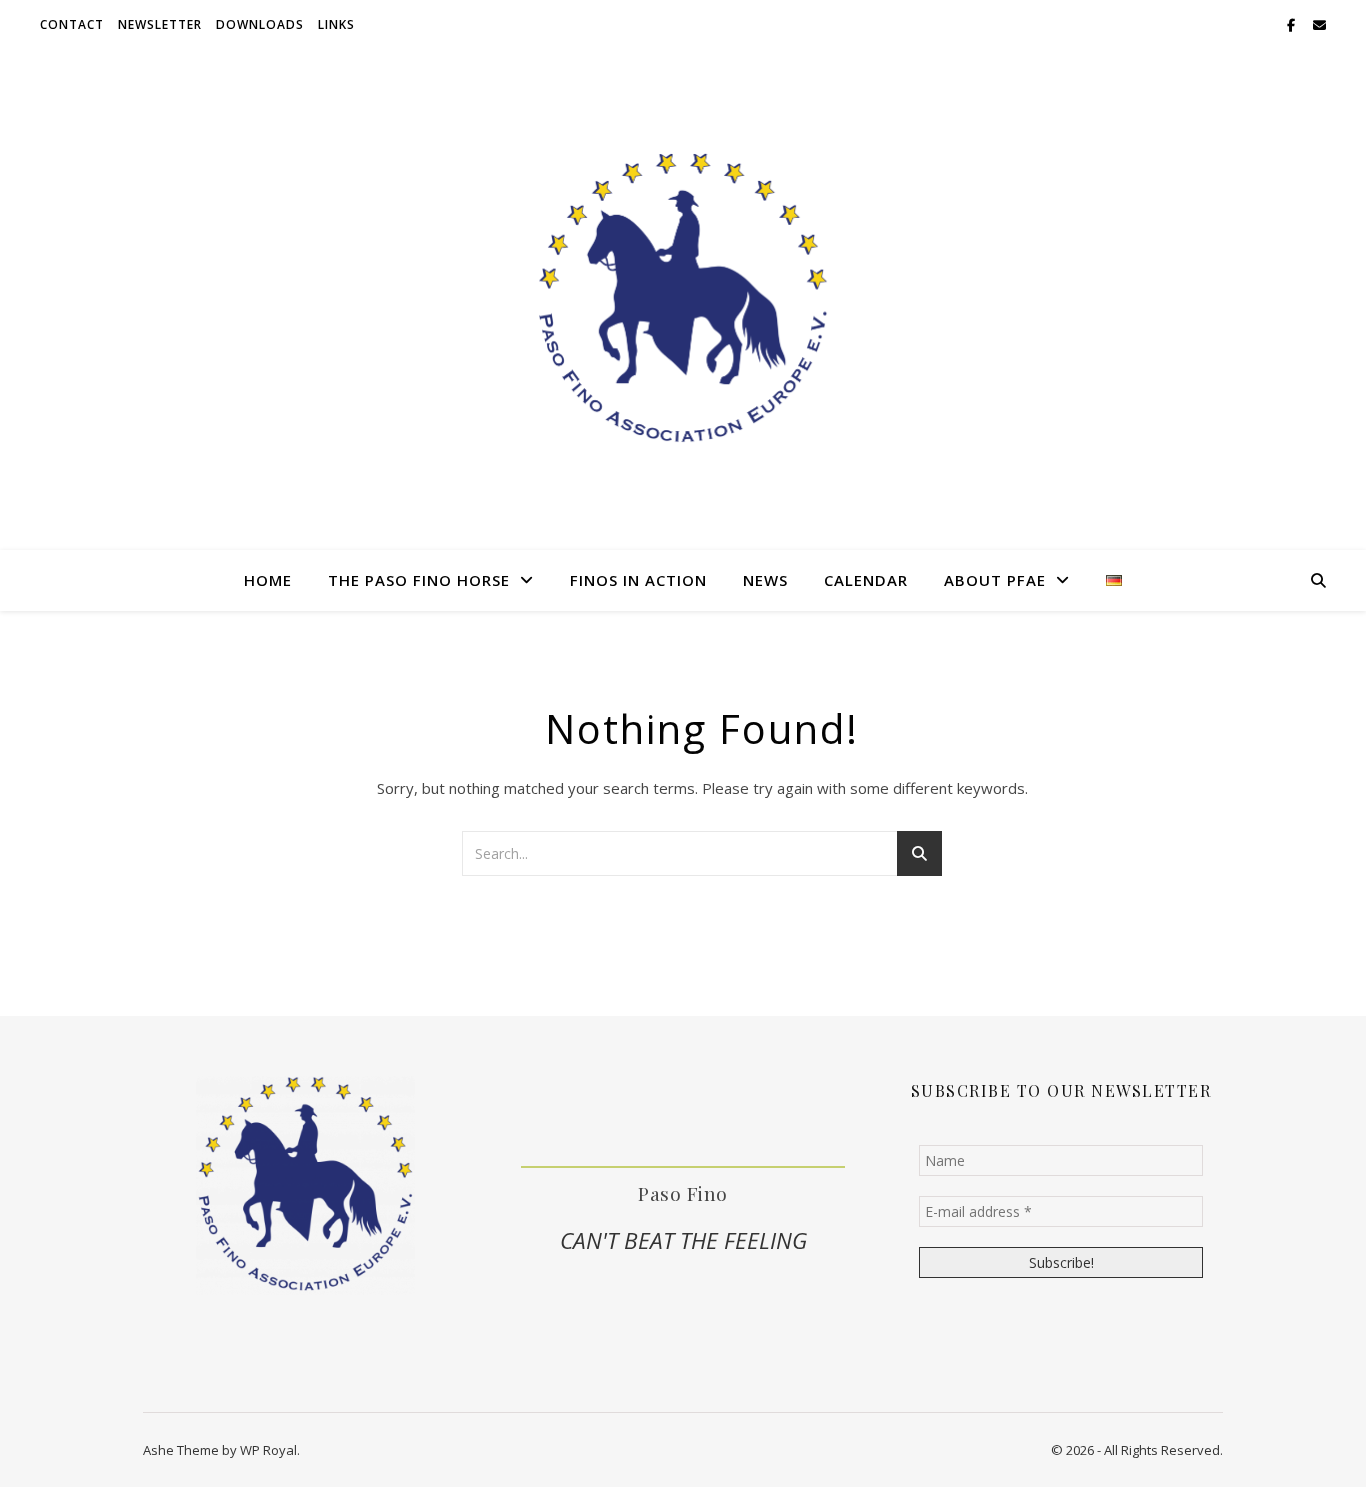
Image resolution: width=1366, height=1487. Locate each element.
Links (336, 24)
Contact (72, 24)
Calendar (866, 580)
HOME (268, 580)
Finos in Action (638, 580)
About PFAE (995, 580)
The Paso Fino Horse (419, 580)
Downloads (260, 24)
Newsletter (160, 24)
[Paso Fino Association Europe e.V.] (683, 299)
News (765, 580)
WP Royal (268, 1450)
